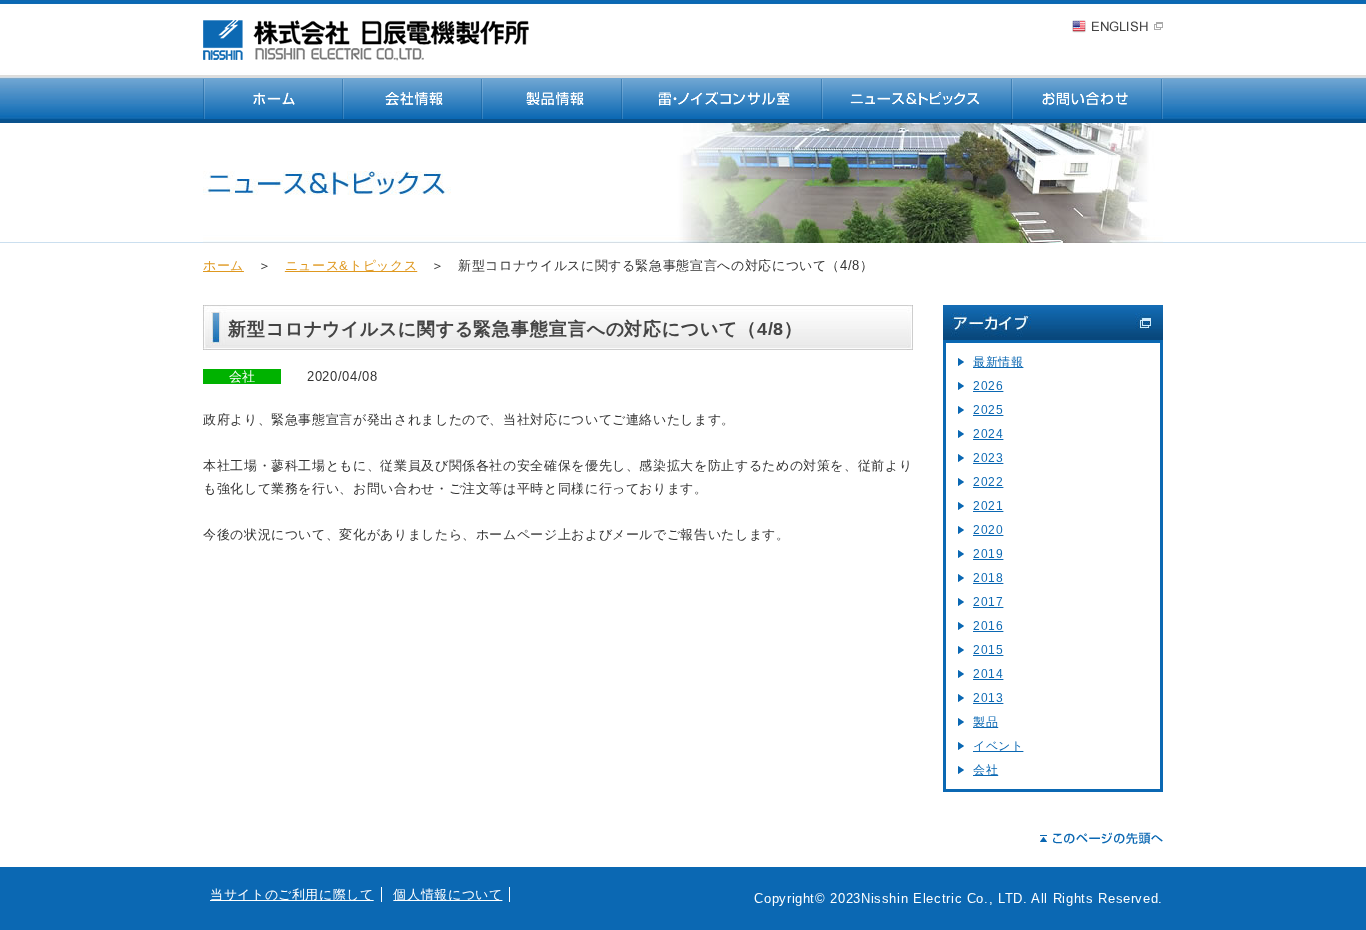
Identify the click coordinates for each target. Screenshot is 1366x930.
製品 (985, 722)
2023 (988, 458)
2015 (988, 650)
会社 (985, 770)
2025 (988, 410)
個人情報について (447, 894)
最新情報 (998, 362)
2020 (988, 530)
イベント (998, 746)
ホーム (223, 265)
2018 (988, 578)
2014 (988, 674)
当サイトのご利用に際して (292, 894)
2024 (988, 434)
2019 (988, 554)
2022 (988, 482)
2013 (988, 698)
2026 (988, 386)
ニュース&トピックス (351, 265)
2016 (988, 626)
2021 (988, 506)
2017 (988, 602)
